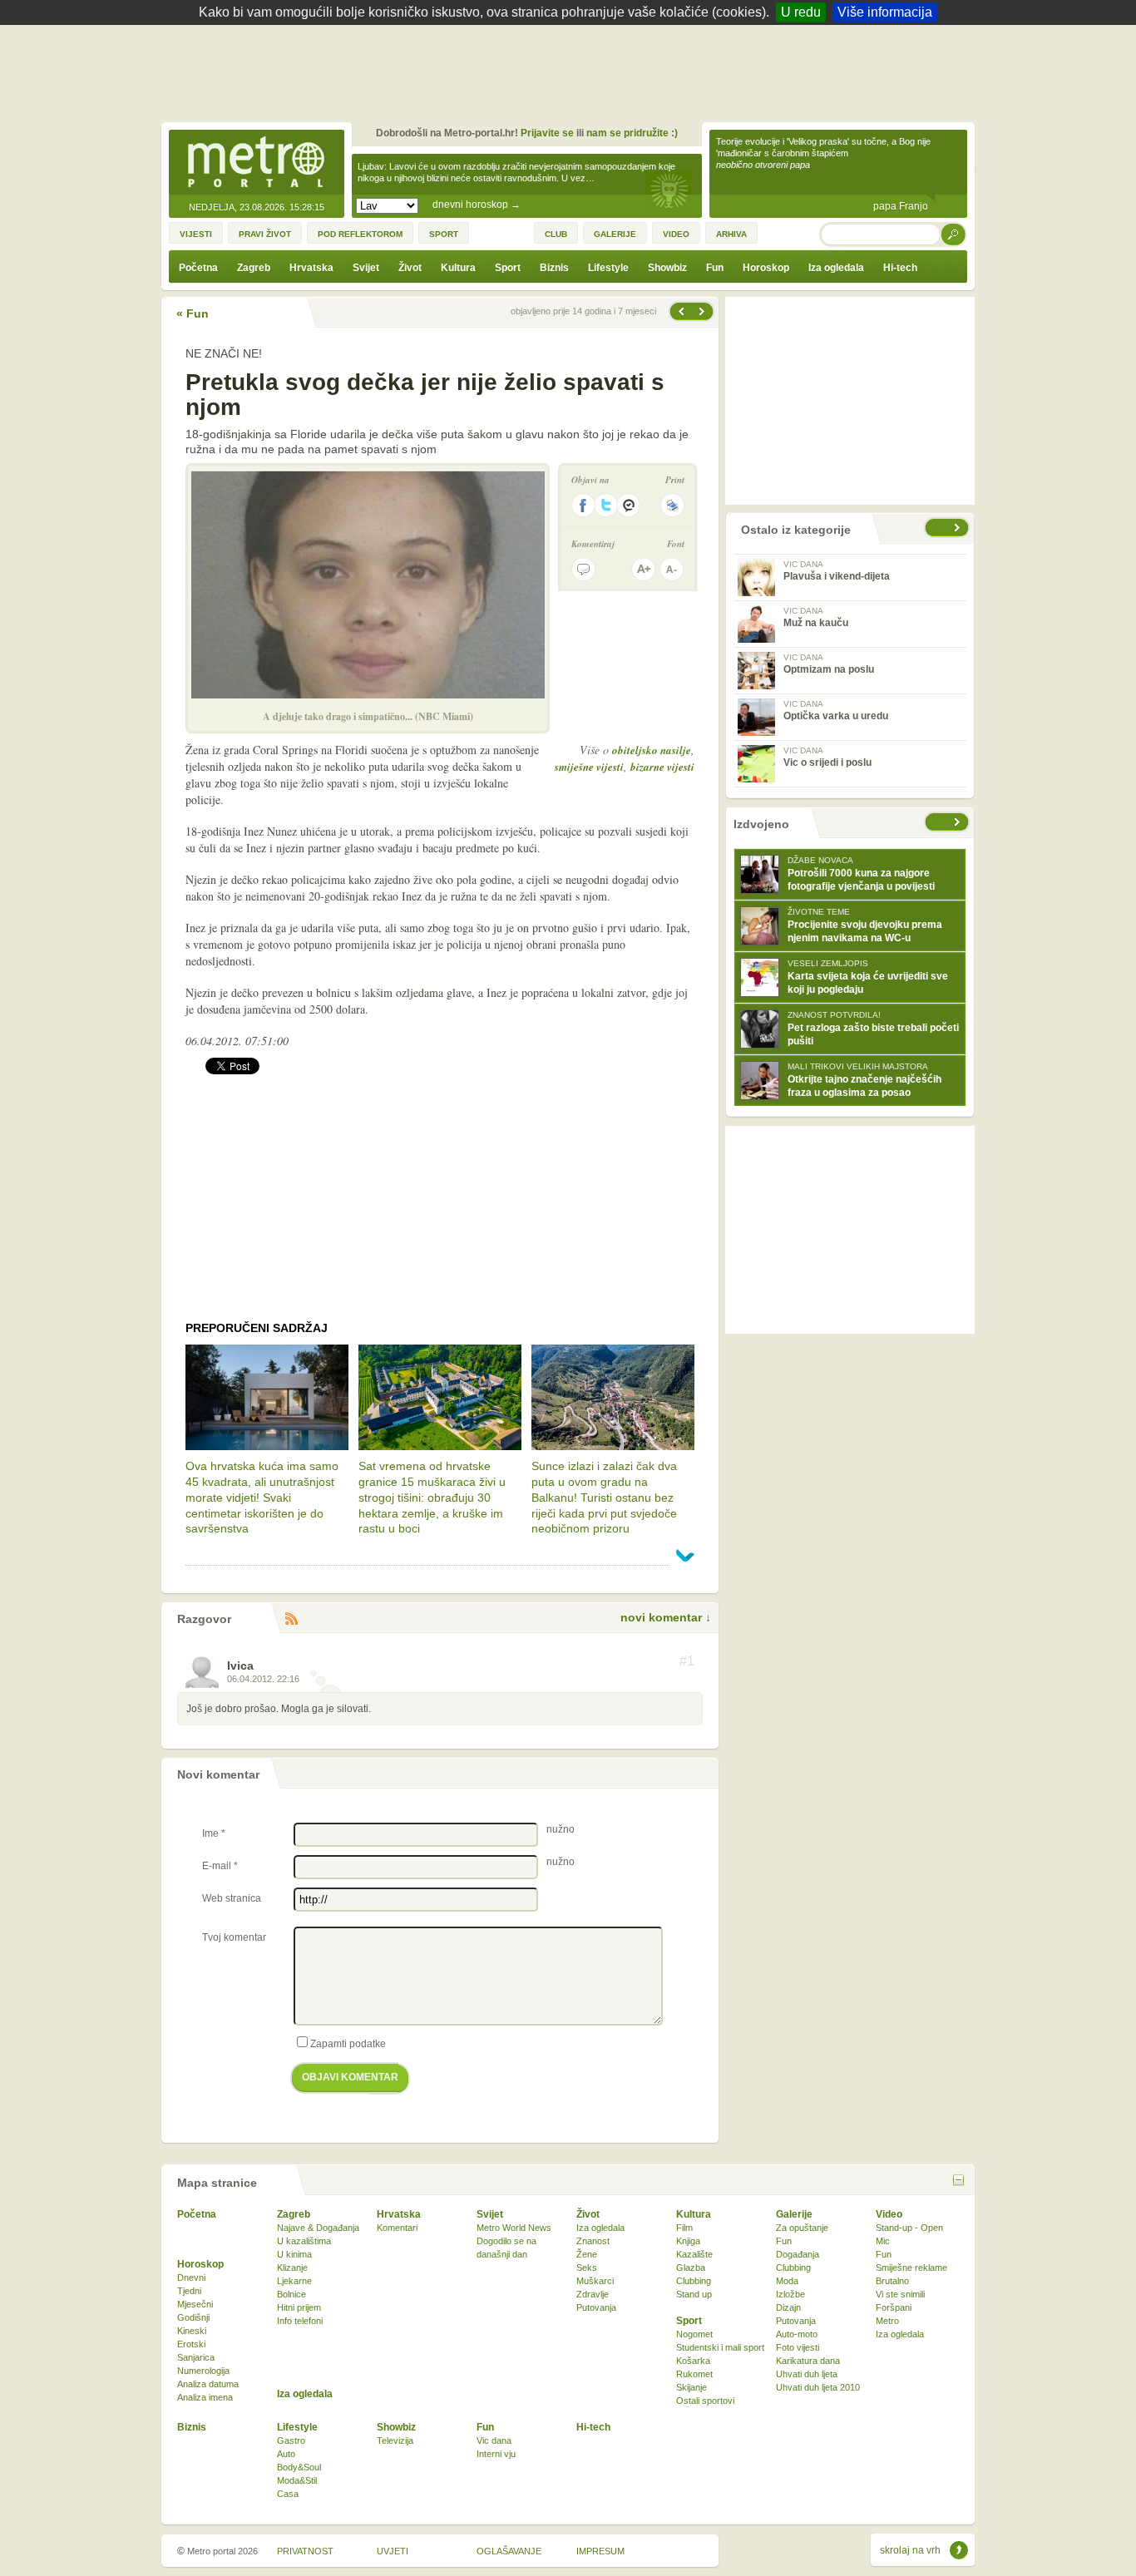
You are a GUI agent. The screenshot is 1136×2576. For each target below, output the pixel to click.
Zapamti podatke (348, 2044)
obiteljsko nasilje (652, 750)
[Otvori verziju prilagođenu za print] (672, 505)
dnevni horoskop (477, 205)
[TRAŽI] (954, 234)
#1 (687, 1661)
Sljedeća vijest (680, 311)
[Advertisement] (572, 71)
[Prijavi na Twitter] (606, 505)
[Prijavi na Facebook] (583, 505)
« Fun (193, 313)
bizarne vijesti (662, 767)
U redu (801, 12)
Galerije (794, 2214)
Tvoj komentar (234, 1937)
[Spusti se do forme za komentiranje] (583, 569)
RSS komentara (291, 1619)
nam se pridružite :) (632, 133)
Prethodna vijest (704, 311)
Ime (214, 1833)
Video (889, 2214)
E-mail (220, 1866)
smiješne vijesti (589, 767)
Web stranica (232, 1898)
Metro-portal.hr (256, 163)
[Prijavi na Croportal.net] (630, 505)
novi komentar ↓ (666, 1617)
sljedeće (959, 822)
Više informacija (885, 12)
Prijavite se (547, 133)
